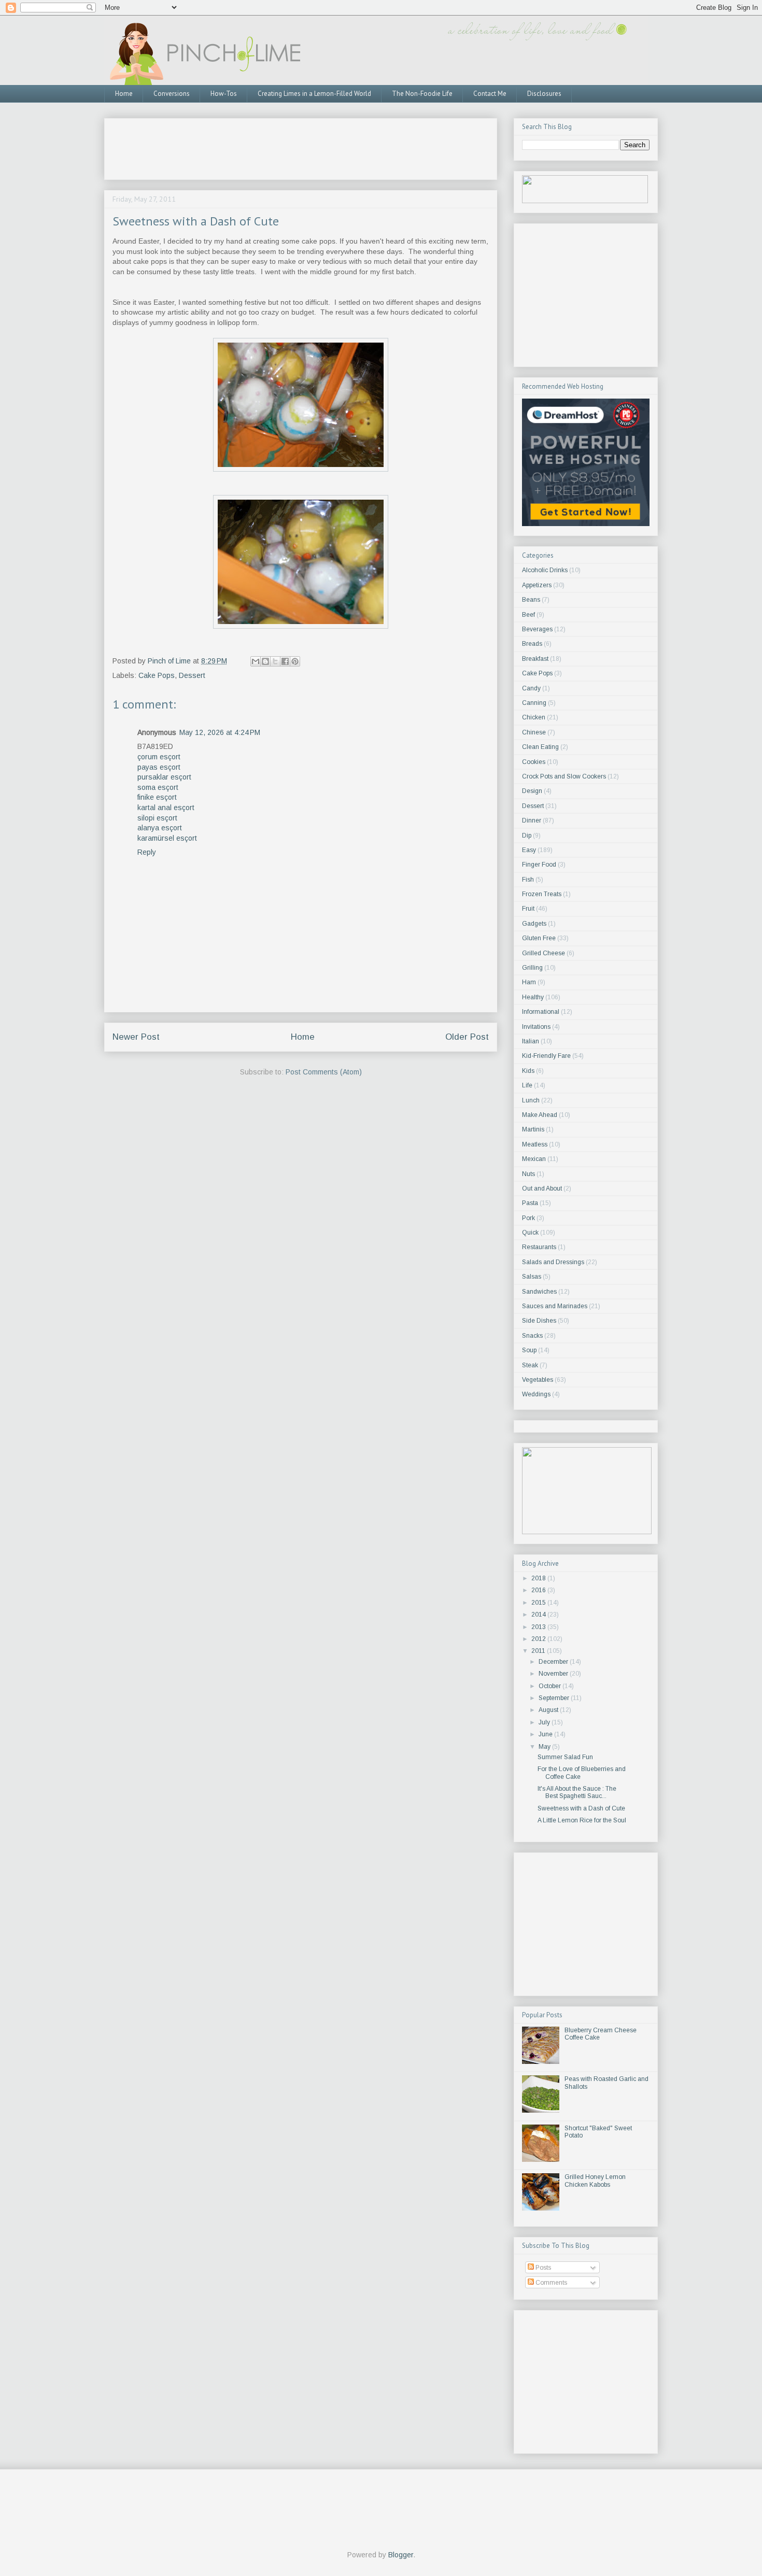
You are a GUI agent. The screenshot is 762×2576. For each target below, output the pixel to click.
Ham (529, 982)
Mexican (534, 1159)
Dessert (192, 675)
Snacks (532, 1336)
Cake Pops (157, 675)
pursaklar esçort (164, 777)
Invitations (536, 1027)
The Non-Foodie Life (422, 94)
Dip (527, 836)
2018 (539, 1578)
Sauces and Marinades (555, 1306)
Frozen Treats (542, 894)
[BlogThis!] (265, 661)
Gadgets (534, 924)
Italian (531, 1041)
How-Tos (224, 94)
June (546, 1734)
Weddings (536, 1394)
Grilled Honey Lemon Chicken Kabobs (595, 2181)
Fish (528, 880)
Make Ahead (540, 1115)
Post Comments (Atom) (324, 1072)
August (549, 1710)
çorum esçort (159, 757)
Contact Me (490, 94)
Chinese (534, 732)
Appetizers (537, 585)
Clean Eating (540, 747)
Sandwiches (539, 1292)
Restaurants (539, 1247)
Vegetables (538, 1380)
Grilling (532, 968)
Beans (531, 600)
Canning (534, 703)
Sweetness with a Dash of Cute (581, 1808)
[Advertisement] (301, 146)
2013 (539, 1627)
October (551, 1686)
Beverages (537, 629)
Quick (530, 1233)
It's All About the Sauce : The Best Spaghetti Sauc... (577, 1792)
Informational (541, 1012)
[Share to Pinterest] (295, 661)
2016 (539, 1590)
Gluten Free (539, 938)
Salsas (532, 1277)
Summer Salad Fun (565, 1757)
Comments (551, 2283)
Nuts (528, 1174)
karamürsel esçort (167, 838)
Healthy (533, 997)
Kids (528, 1071)
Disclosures (544, 94)
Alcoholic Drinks (545, 570)
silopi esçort (157, 818)
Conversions (172, 94)
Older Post (467, 1037)
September (555, 1698)
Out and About (542, 1188)
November (554, 1674)
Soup (529, 1350)
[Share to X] (275, 661)
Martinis (533, 1129)
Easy (529, 850)
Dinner (532, 820)
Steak (530, 1365)
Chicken (534, 717)
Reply (147, 852)
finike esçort (157, 797)
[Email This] (256, 661)
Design (532, 791)
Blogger (401, 2555)
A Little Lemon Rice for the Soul (582, 1820)
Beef (528, 615)
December (554, 1662)
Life (527, 1085)
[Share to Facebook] (285, 661)
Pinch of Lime (170, 661)
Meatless (535, 1144)
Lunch (531, 1100)
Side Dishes (539, 1321)
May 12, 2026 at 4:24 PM (220, 732)
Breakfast (535, 659)
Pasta (530, 1203)
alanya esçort (160, 828)
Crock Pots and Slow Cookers (564, 776)
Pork (528, 1218)
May (545, 1747)
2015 (539, 1603)
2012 (539, 1639)
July (545, 1722)
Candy (531, 688)
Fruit (528, 909)
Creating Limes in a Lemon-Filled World (314, 94)
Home (124, 94)
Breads (532, 644)
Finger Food (539, 865)
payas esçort (159, 767)
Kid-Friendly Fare (546, 1056)
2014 (539, 1615)
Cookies (534, 762)
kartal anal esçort (166, 808)
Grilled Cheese (544, 953)
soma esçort (158, 787)
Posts (542, 2268)
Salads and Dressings (553, 1262)
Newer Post (136, 1037)
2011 (539, 1651)
